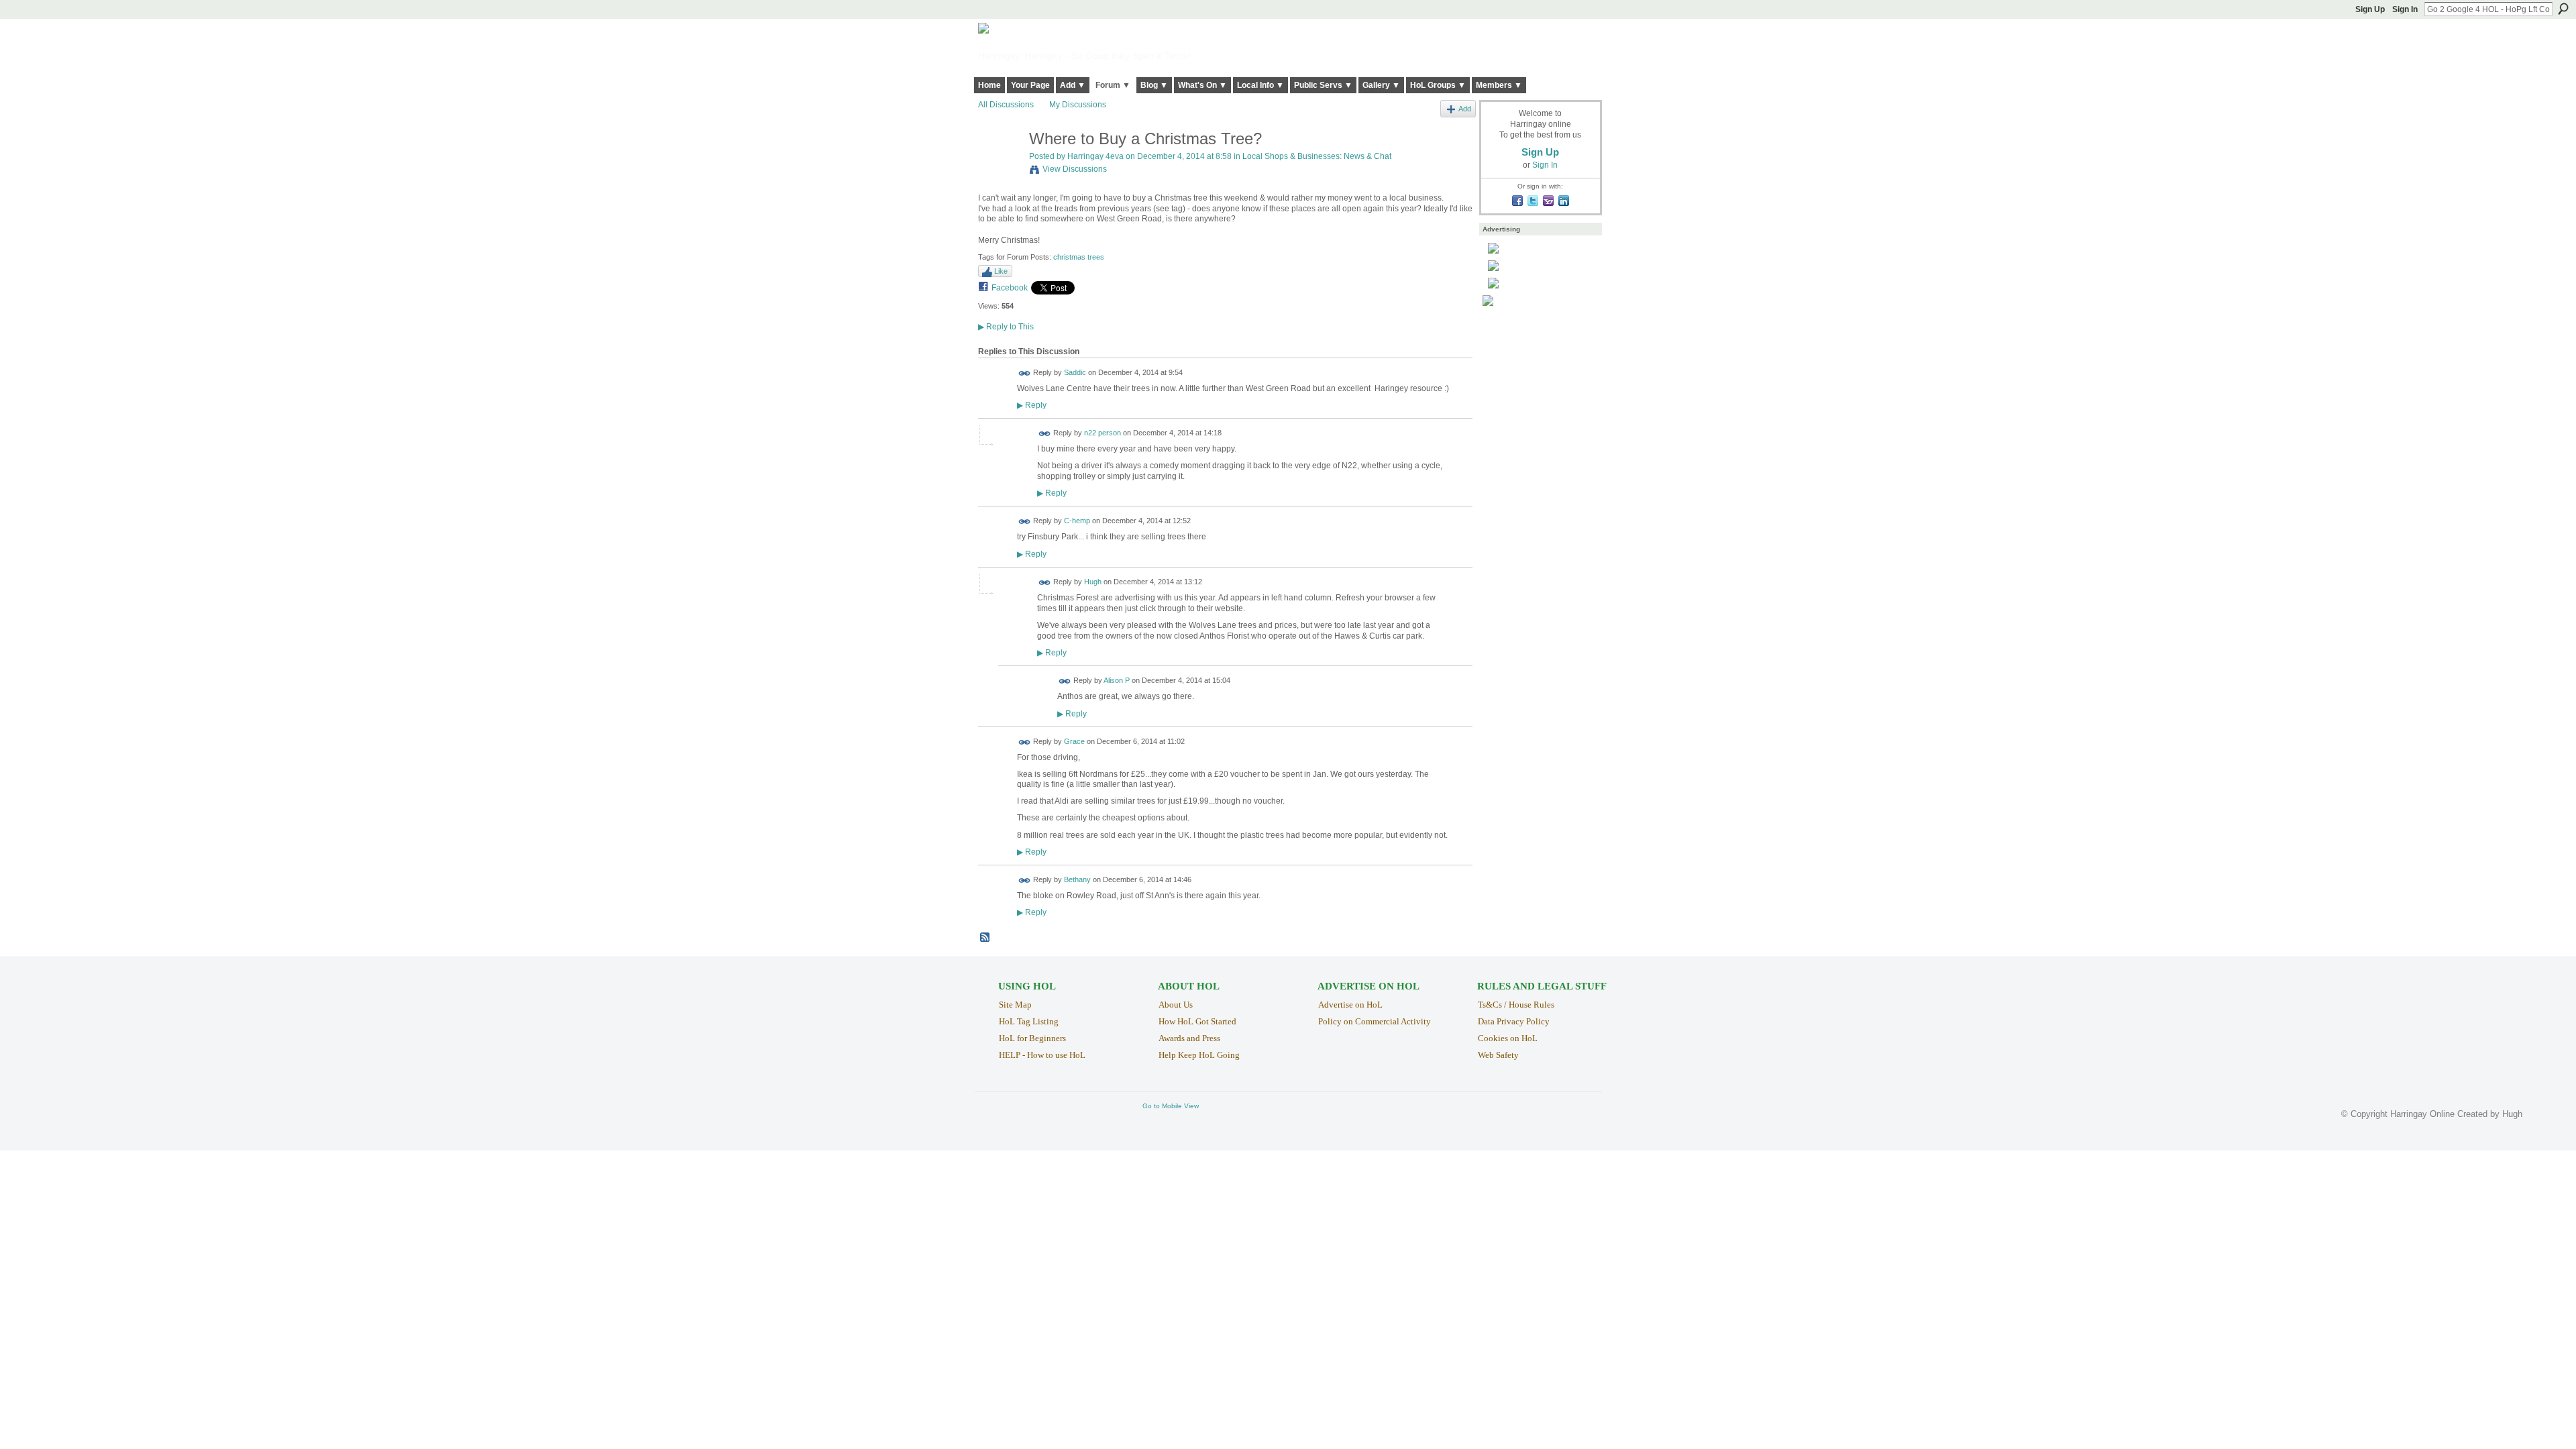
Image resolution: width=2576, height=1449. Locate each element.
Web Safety (1498, 1055)
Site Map (1015, 1005)
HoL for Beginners (1032, 1038)
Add (1465, 109)
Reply (1032, 405)
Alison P (1117, 681)
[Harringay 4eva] (1000, 167)
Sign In (2405, 9)
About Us (1176, 1005)
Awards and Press (1189, 1038)
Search (2563, 9)
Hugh (1093, 582)
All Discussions (1006, 105)
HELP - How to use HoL (1042, 1055)
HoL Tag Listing (1029, 1021)
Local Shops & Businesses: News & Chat (1317, 156)
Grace (1074, 741)
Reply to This (1006, 327)
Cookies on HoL (1508, 1038)
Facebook (1010, 288)
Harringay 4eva (1095, 156)
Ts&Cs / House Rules (1516, 1005)
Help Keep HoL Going (1199, 1055)
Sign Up (2370, 9)
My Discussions (1078, 105)
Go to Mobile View (1171, 1106)
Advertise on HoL (1350, 1005)
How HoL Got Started (1197, 1021)
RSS (985, 938)
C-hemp (1077, 521)
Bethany (1077, 879)
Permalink (1025, 373)
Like (1001, 271)
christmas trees (1079, 257)
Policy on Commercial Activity (1375, 1021)
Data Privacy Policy (1514, 1021)
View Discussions (1075, 169)
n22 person (1103, 433)
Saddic (1075, 372)
